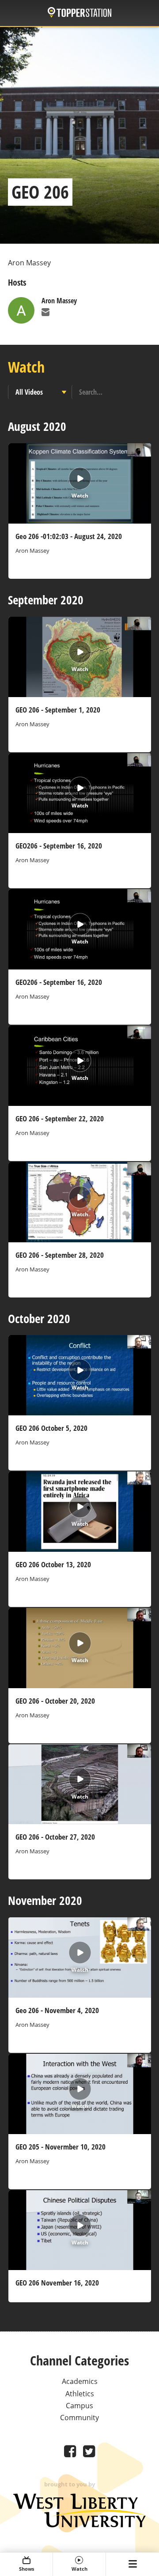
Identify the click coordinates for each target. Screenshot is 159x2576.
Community (79, 2418)
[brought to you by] (79, 2525)
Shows (26, 2569)
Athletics (80, 2394)
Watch (79, 2569)
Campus (79, 2406)
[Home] (79, 13)
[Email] (45, 313)
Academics (80, 2381)
